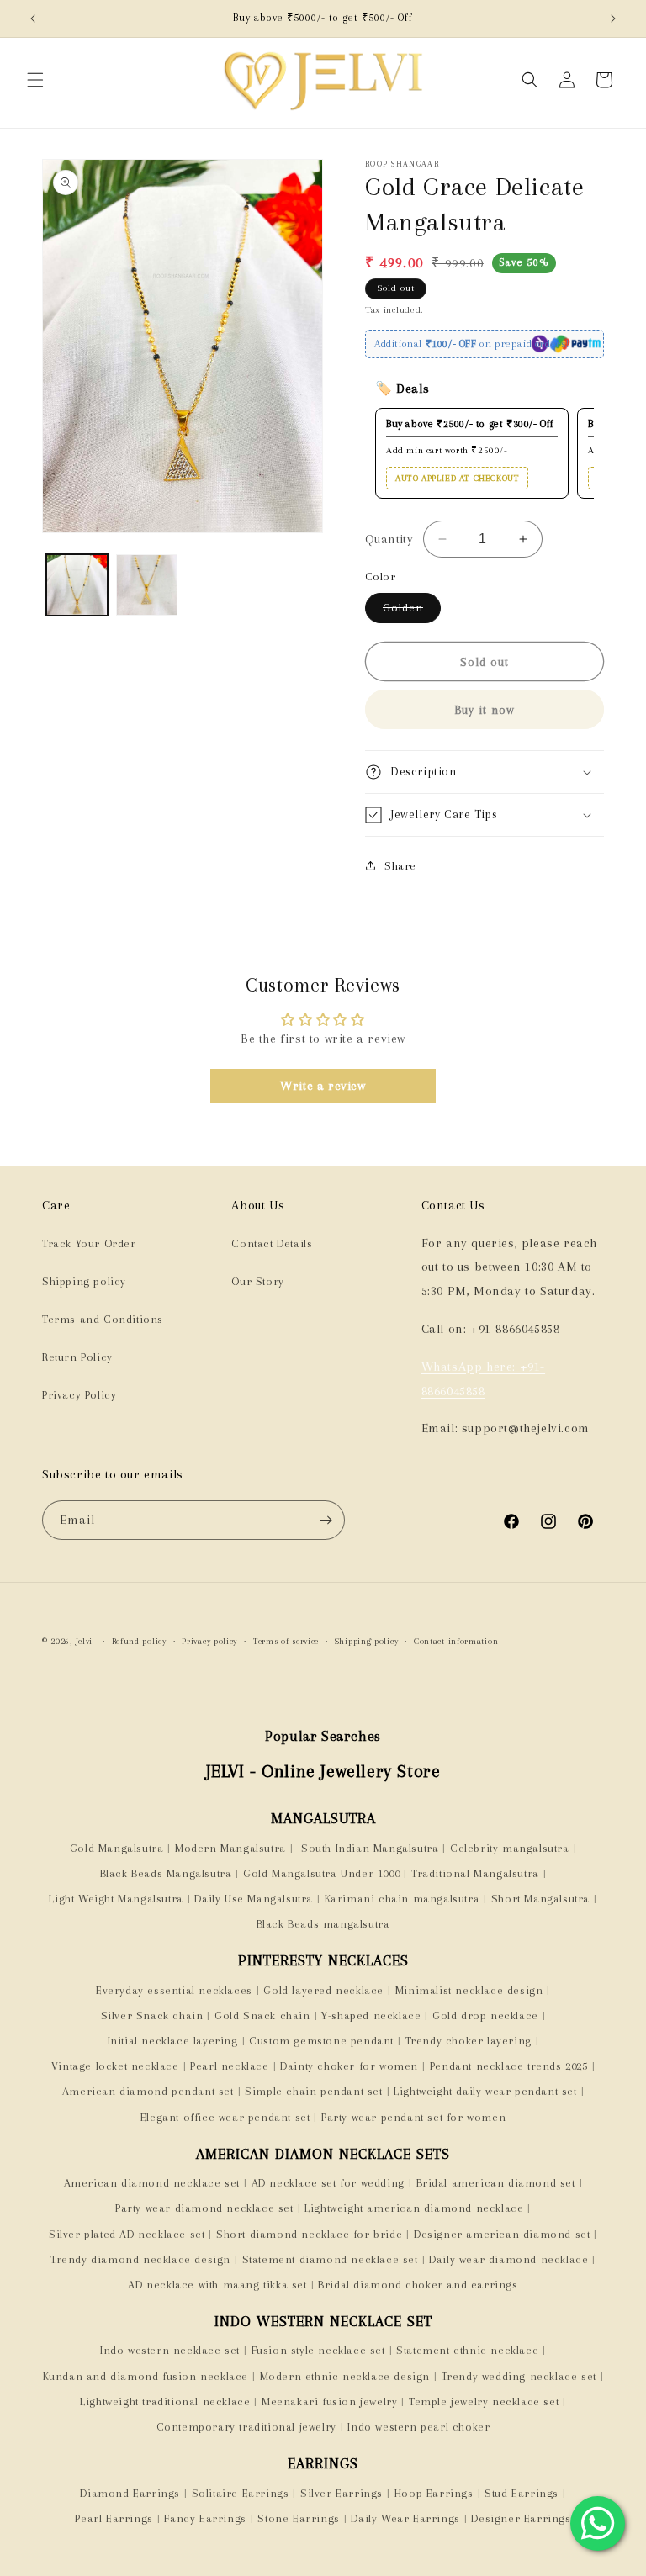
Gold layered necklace (323, 1990)
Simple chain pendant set (313, 2091)
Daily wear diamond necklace (508, 2259)
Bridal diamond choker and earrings (418, 2285)
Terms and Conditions (103, 1319)
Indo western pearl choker (418, 2427)
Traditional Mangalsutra (475, 1873)
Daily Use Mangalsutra (254, 1899)
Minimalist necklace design (469, 1990)
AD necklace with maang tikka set (217, 2285)
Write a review (323, 1086)
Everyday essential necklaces (174, 1990)
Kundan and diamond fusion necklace (146, 2376)
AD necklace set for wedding (328, 2183)
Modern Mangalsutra (230, 1848)
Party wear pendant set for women (413, 2117)
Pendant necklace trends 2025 (509, 2066)
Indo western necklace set (170, 2350)
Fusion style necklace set (318, 2350)
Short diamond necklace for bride (309, 2234)
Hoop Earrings (434, 2493)
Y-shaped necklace (371, 2015)
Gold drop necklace (485, 2015)
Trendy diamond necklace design (140, 2259)
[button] (35, 80)
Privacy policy (209, 1641)
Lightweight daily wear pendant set (485, 2091)
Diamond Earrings (130, 2493)
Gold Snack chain (262, 2015)
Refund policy (139, 1641)
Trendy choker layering (469, 2041)
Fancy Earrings (205, 2518)
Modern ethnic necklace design (345, 2376)
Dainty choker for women (349, 2066)
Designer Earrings (521, 2518)
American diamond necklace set (152, 2183)
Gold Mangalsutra (117, 1848)
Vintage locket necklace (115, 2066)
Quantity (389, 539)
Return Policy (77, 1357)
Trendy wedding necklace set (519, 2376)
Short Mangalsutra (540, 1899)
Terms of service (286, 1641)
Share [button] (400, 866)
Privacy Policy (79, 1395)
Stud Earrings (522, 2493)
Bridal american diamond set (496, 2183)
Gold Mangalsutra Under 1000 (321, 1873)
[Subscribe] (326, 1520)
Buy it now (484, 710)
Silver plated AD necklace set (127, 2234)
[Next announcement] (613, 19)
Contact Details (272, 1243)
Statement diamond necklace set (330, 2259)
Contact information (456, 1641)
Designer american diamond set (502, 2234)
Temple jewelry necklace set (484, 2401)
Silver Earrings (342, 2493)
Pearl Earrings (114, 2518)
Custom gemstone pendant (321, 2041)
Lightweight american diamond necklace (414, 2208)
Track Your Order (89, 1243)
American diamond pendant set (148, 2091)
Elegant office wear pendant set (225, 2117)
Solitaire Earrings (241, 2493)
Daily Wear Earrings (405, 2518)
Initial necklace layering (173, 2041)
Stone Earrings (298, 2518)
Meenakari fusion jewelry (329, 2401)
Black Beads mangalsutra (323, 1924)
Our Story (257, 1281)
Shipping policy (84, 1281)
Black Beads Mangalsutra (166, 1873)
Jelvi (85, 1641)
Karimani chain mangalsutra (402, 1899)
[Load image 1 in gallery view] (77, 585)
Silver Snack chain (152, 2015)
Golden (412, 612)
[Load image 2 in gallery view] (147, 585)
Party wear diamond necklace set (204, 2208)
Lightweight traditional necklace (165, 2401)
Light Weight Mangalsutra (116, 1899)
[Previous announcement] (33, 19)
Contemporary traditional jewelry (246, 2427)
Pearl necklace (229, 2066)
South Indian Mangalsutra (368, 1848)
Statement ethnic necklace (467, 2350)
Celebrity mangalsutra (510, 1848)
